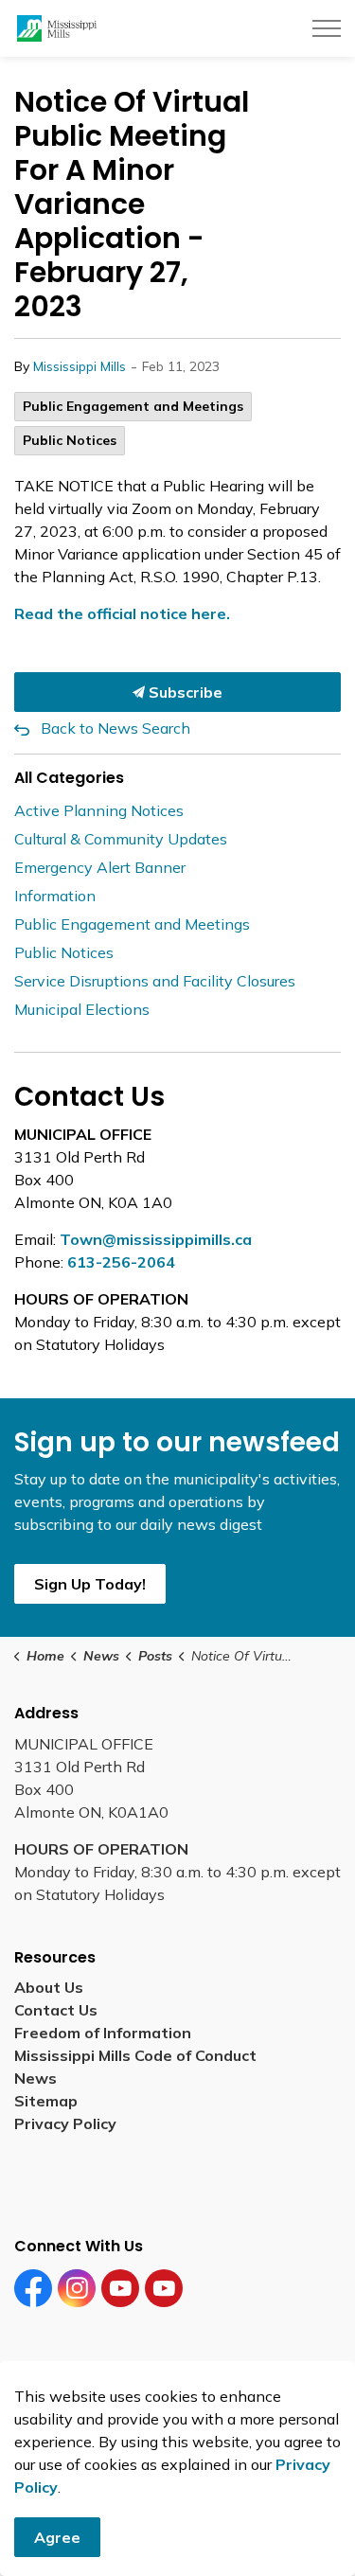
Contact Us (56, 2010)
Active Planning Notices (99, 810)
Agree (57, 2537)
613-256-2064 (121, 1262)
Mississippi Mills (80, 366)
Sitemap (50, 2101)
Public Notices (70, 440)
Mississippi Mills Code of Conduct (135, 2055)
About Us (49, 1987)
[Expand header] (327, 28)
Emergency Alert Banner (100, 867)
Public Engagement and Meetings (133, 406)
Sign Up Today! (90, 1584)
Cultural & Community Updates (121, 839)
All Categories (69, 778)
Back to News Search (115, 728)
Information (55, 896)
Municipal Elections (82, 1009)
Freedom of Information (103, 2033)
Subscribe (184, 692)
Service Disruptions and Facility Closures (155, 981)
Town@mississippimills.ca (156, 1239)
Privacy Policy (65, 2123)
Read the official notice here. (124, 613)
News (35, 2078)
